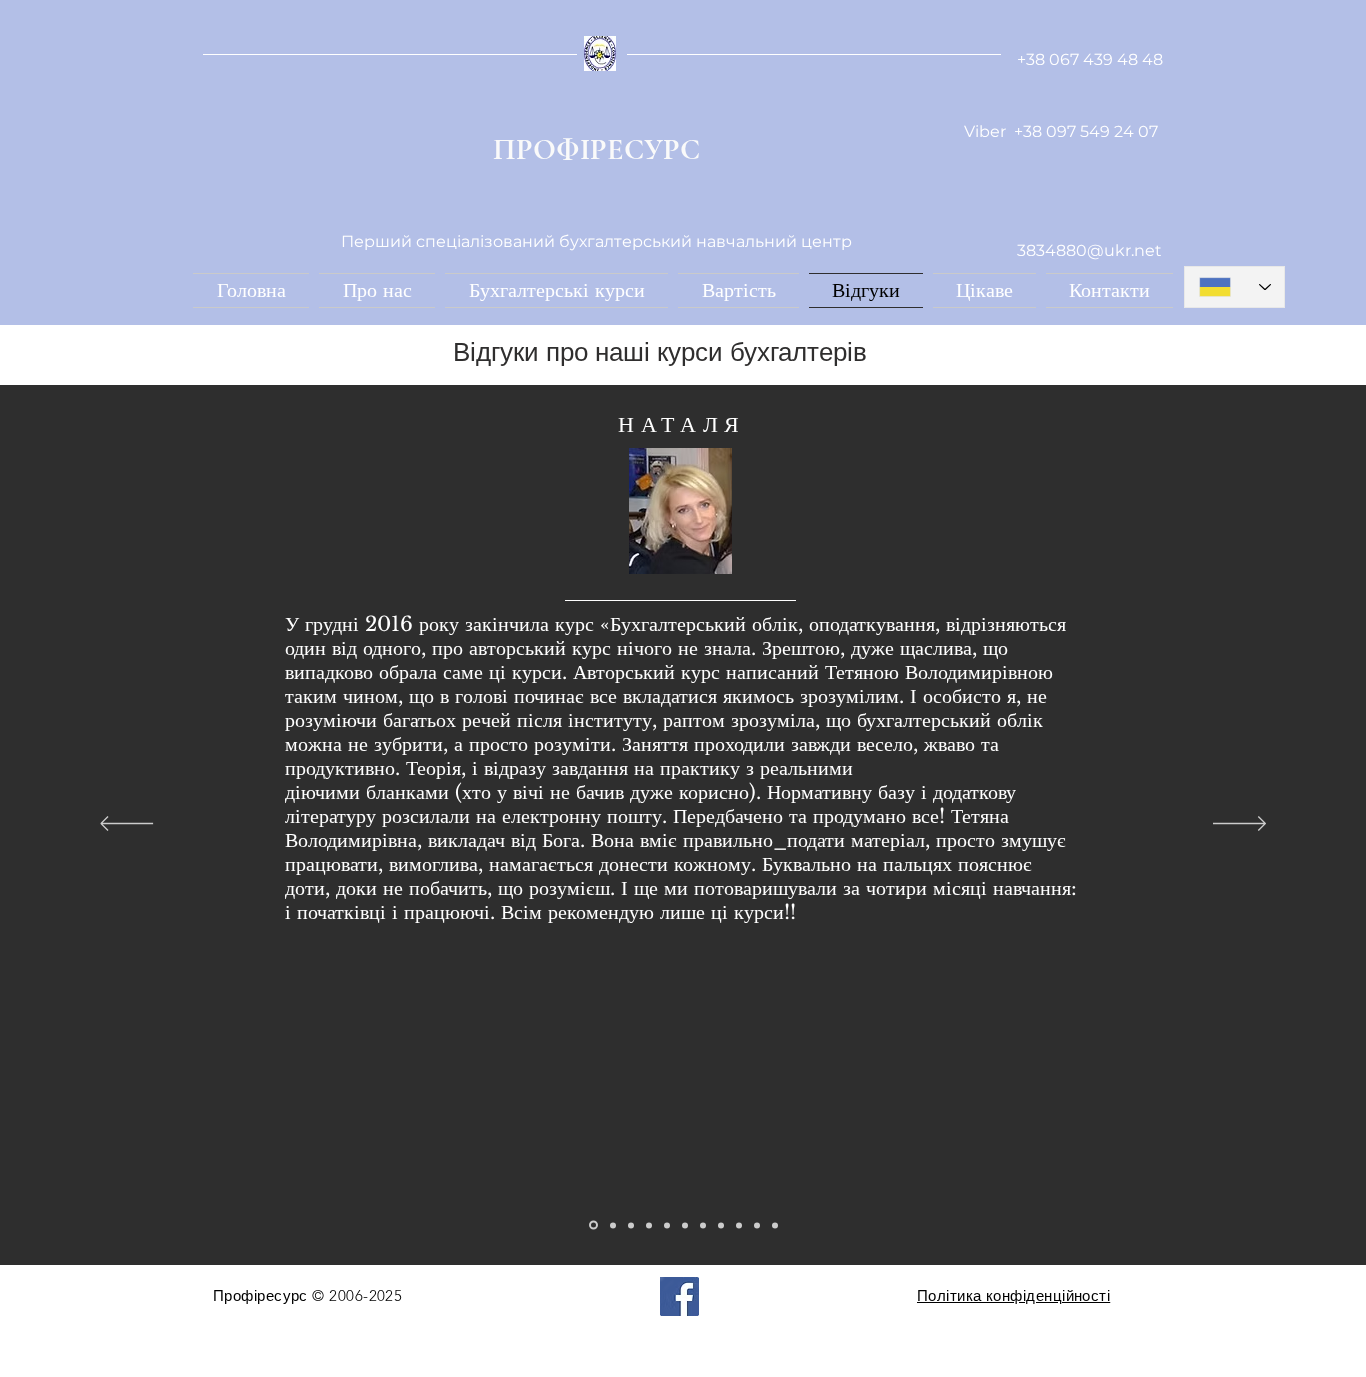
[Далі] (1239, 825)
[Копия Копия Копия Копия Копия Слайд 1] (685, 1225)
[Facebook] (679, 1296)
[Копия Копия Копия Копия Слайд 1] (667, 1225)
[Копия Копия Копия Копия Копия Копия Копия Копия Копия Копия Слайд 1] (775, 1225)
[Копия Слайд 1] (613, 1225)
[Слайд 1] (593, 1225)
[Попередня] (126, 825)
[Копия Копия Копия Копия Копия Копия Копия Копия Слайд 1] (739, 1225)
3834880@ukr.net (1089, 250)
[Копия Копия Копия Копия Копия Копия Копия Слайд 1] (721, 1225)
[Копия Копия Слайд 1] (631, 1225)
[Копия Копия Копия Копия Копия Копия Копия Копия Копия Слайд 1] (757, 1225)
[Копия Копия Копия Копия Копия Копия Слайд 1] (703, 1225)
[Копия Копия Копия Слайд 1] (649, 1225)
